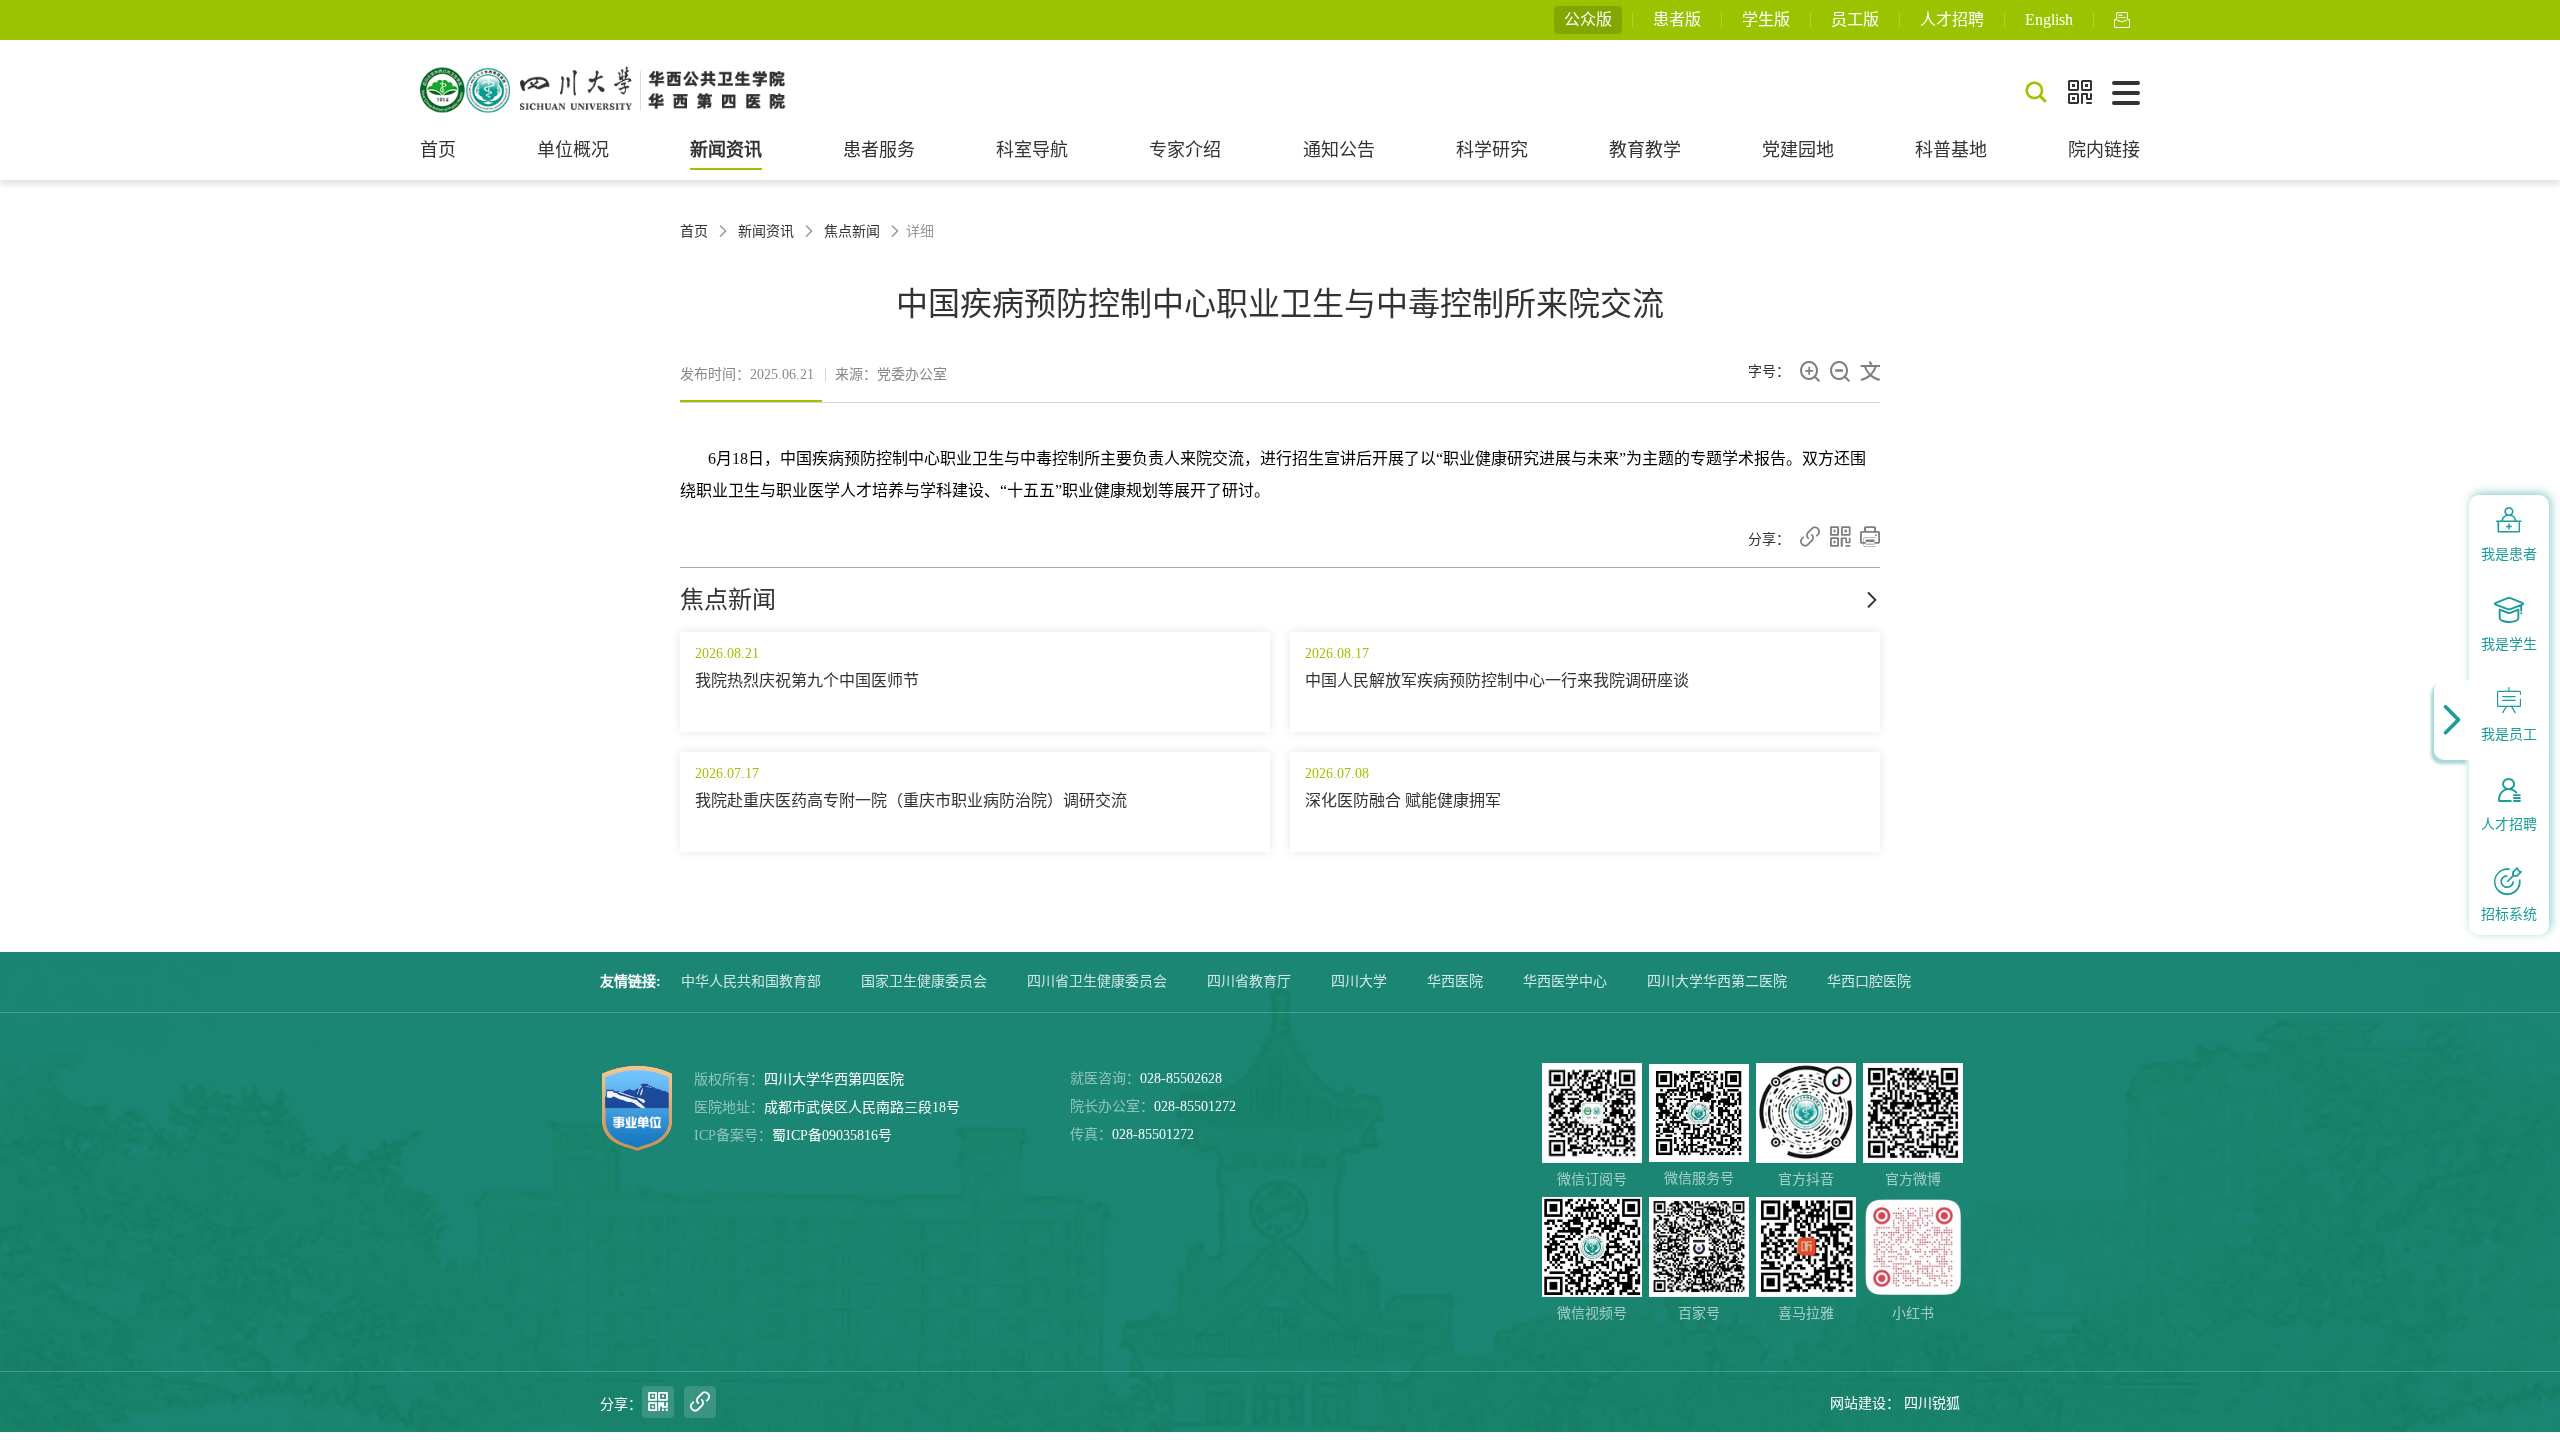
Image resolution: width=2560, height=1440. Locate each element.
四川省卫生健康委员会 (1097, 981)
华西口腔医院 (1869, 981)
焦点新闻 (852, 231)
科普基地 (1951, 150)
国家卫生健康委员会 (924, 981)
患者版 (1677, 19)
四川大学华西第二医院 (1717, 981)
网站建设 (1858, 1403)
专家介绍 (1185, 150)
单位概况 (573, 150)
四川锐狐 (1932, 1403)
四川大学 (1359, 981)
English (2049, 19)
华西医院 (1455, 981)
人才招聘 (1952, 19)
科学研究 (1492, 150)
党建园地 (1798, 150)
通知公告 (1339, 150)
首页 (438, 150)
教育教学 (1645, 150)
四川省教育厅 (1249, 981)
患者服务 (879, 150)
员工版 (1855, 19)
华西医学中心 (1565, 981)
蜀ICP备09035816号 (832, 1135)
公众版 (1588, 19)
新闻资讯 (726, 150)
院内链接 (2104, 150)
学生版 (1766, 19)
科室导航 (1032, 150)
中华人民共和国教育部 (751, 981)
